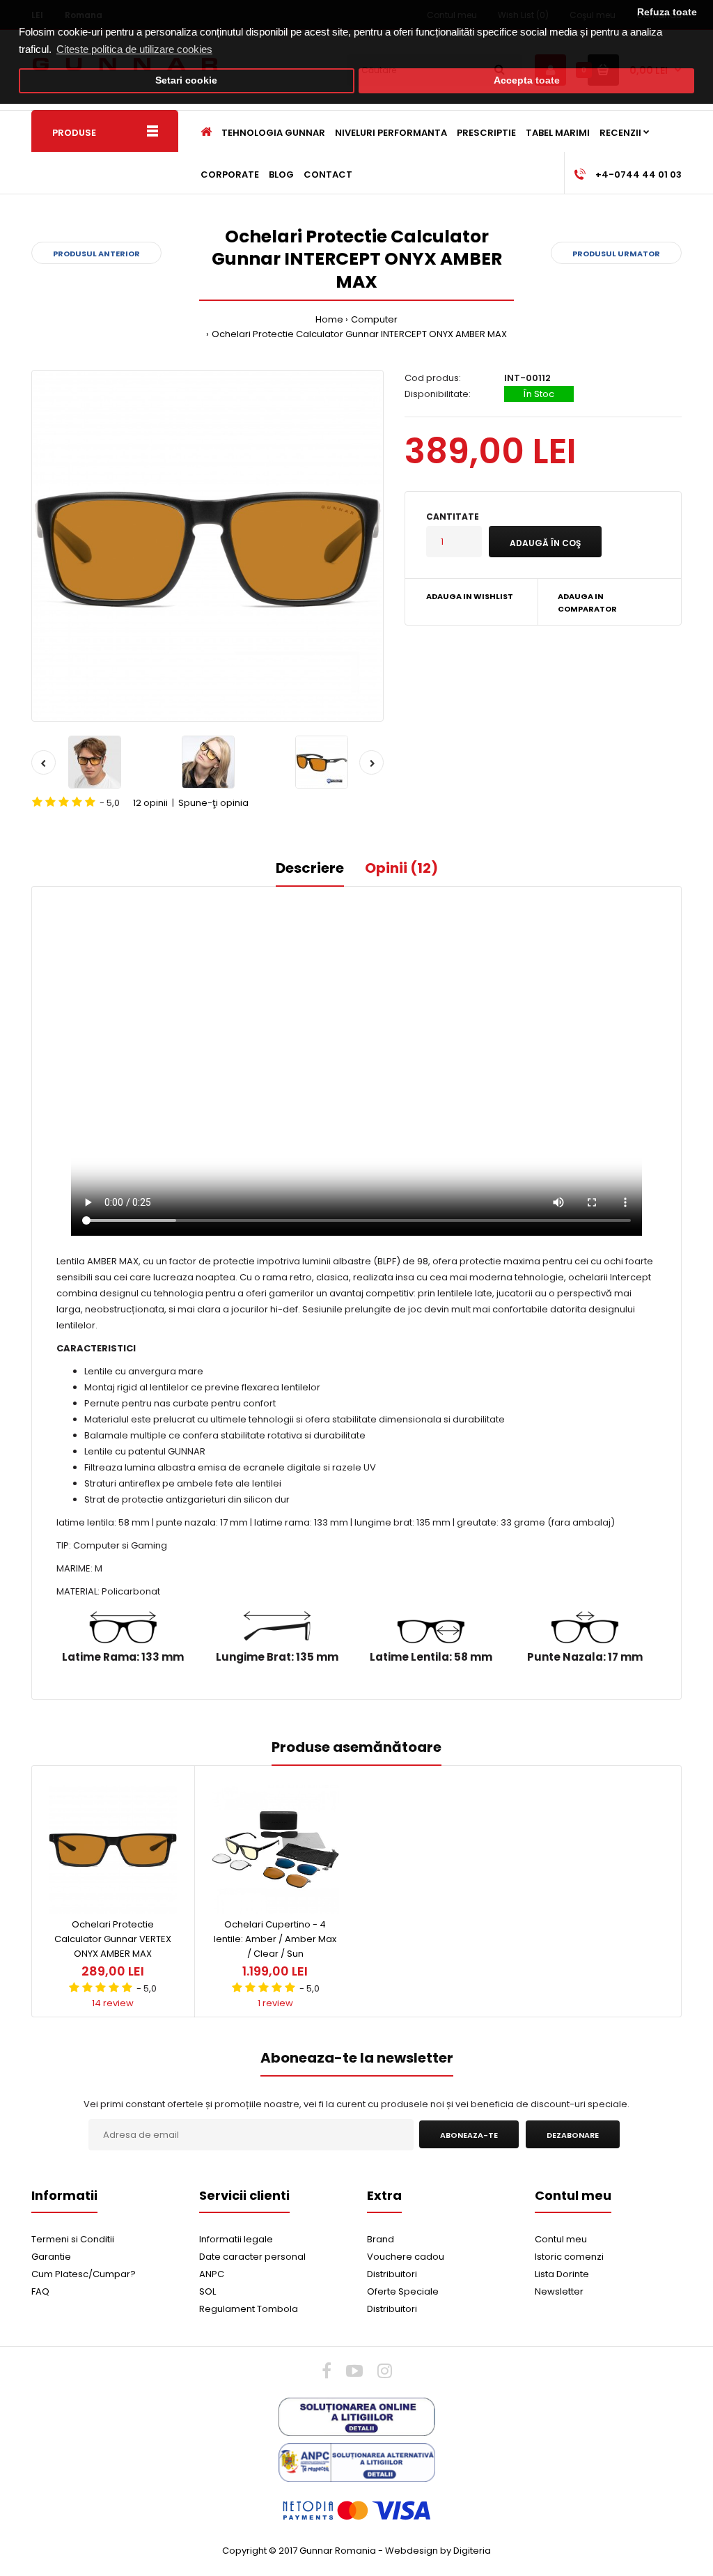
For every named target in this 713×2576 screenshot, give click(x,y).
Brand (381, 2239)
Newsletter (559, 2291)
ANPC (212, 2274)
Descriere (310, 868)
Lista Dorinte (562, 2274)
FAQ (40, 2291)
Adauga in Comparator (587, 603)
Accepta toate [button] (527, 80)
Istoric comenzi (569, 2257)
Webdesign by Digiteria (438, 2551)
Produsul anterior (96, 254)
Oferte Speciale (403, 2291)
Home (329, 319)
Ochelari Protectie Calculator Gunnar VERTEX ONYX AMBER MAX (113, 1939)
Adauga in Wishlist (470, 596)
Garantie (51, 2257)
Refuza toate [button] (667, 12)
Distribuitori (392, 2274)
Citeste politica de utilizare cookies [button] (134, 49)
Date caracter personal (252, 2257)
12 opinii (150, 803)
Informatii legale (236, 2239)
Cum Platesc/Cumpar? (84, 2274)
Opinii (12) (401, 868)
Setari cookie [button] (186, 80)
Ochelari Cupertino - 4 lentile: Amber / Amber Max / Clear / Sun (275, 1939)
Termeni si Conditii (73, 2239)
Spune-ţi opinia (213, 803)
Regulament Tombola (249, 2309)
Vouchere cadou (406, 2257)
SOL (207, 2291)
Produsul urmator (616, 254)
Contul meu (561, 2239)
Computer (374, 319)
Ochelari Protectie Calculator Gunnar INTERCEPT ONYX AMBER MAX (359, 334)
